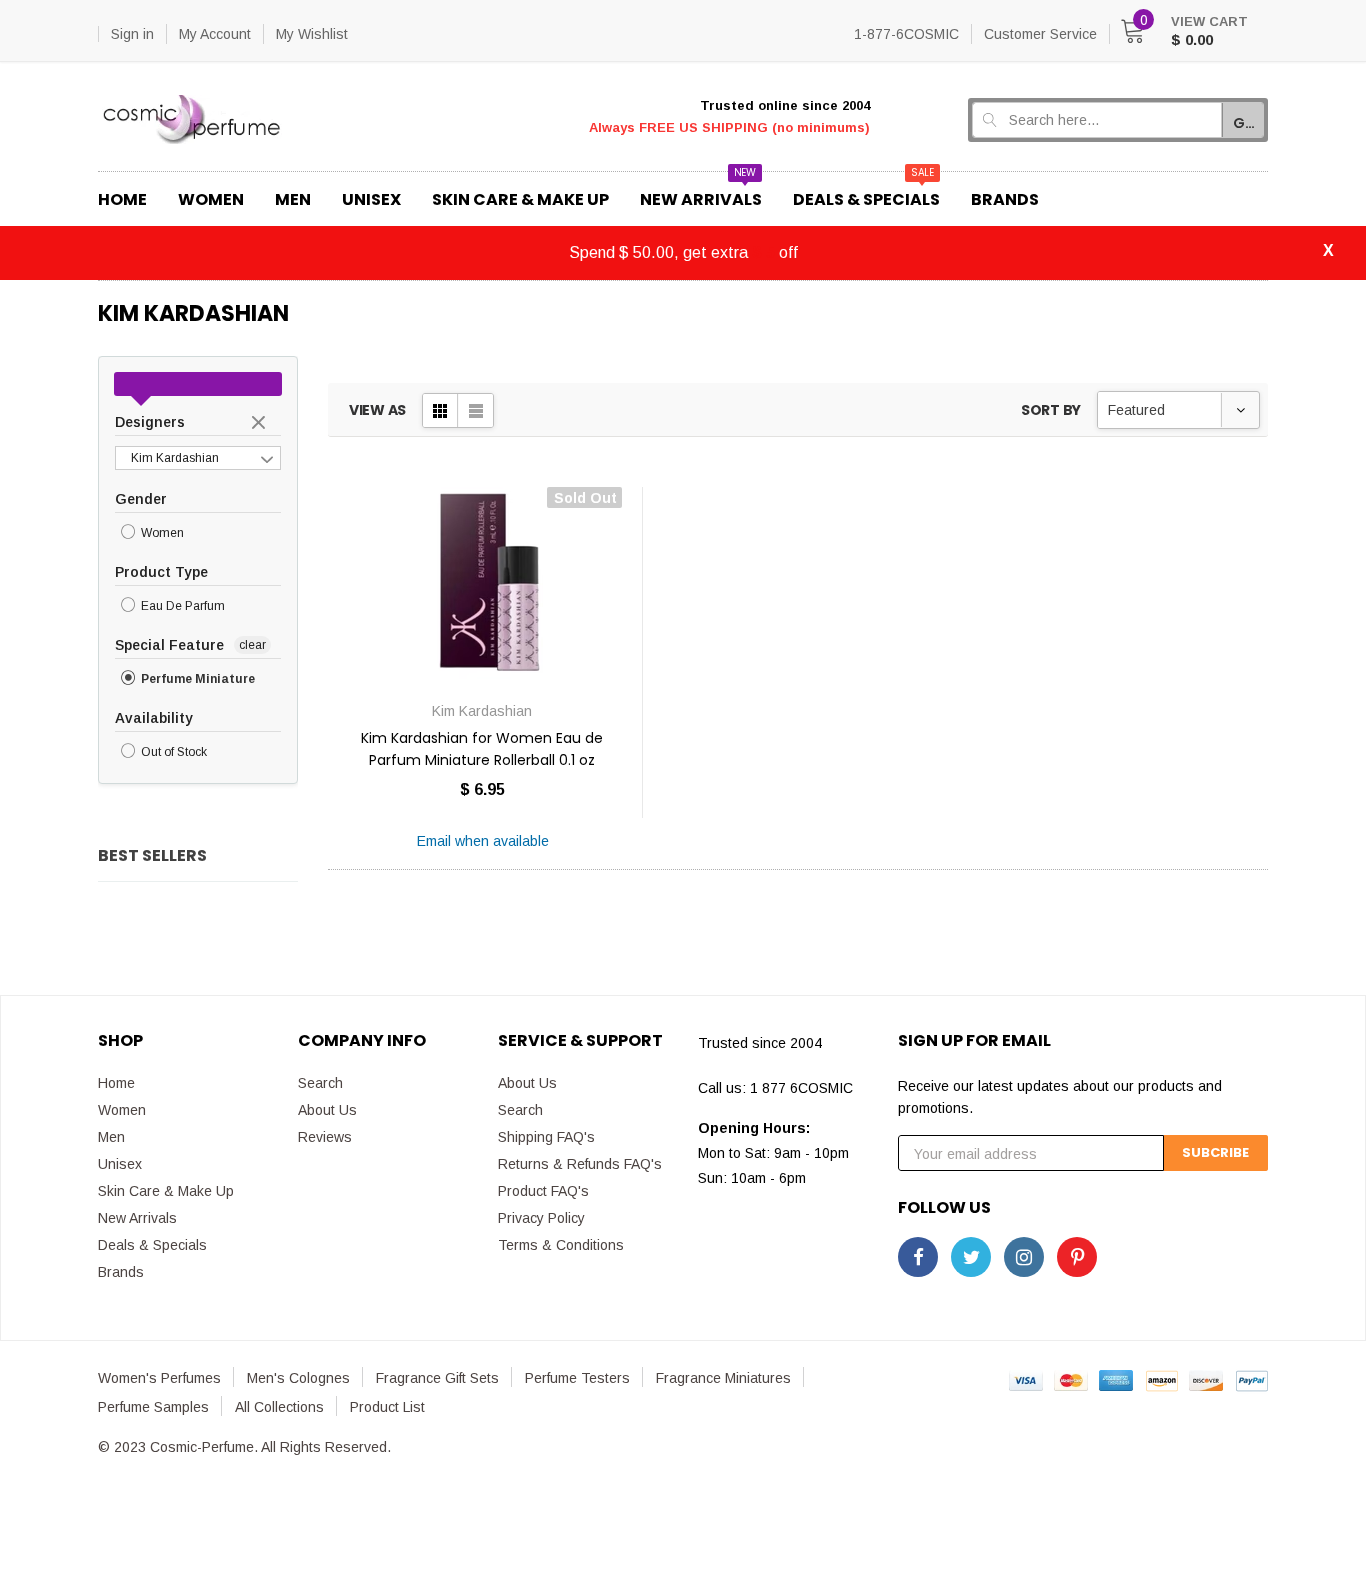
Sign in (132, 34)
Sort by (1051, 410)
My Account (215, 34)
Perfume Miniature (196, 679)
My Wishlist (312, 34)
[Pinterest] (1077, 1257)
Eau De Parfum (181, 606)
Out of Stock (172, 753)
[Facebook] (918, 1257)
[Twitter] (971, 1257)
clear (261, 424)
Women (161, 533)
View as (377, 410)
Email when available (483, 841)
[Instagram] (1024, 1257)
